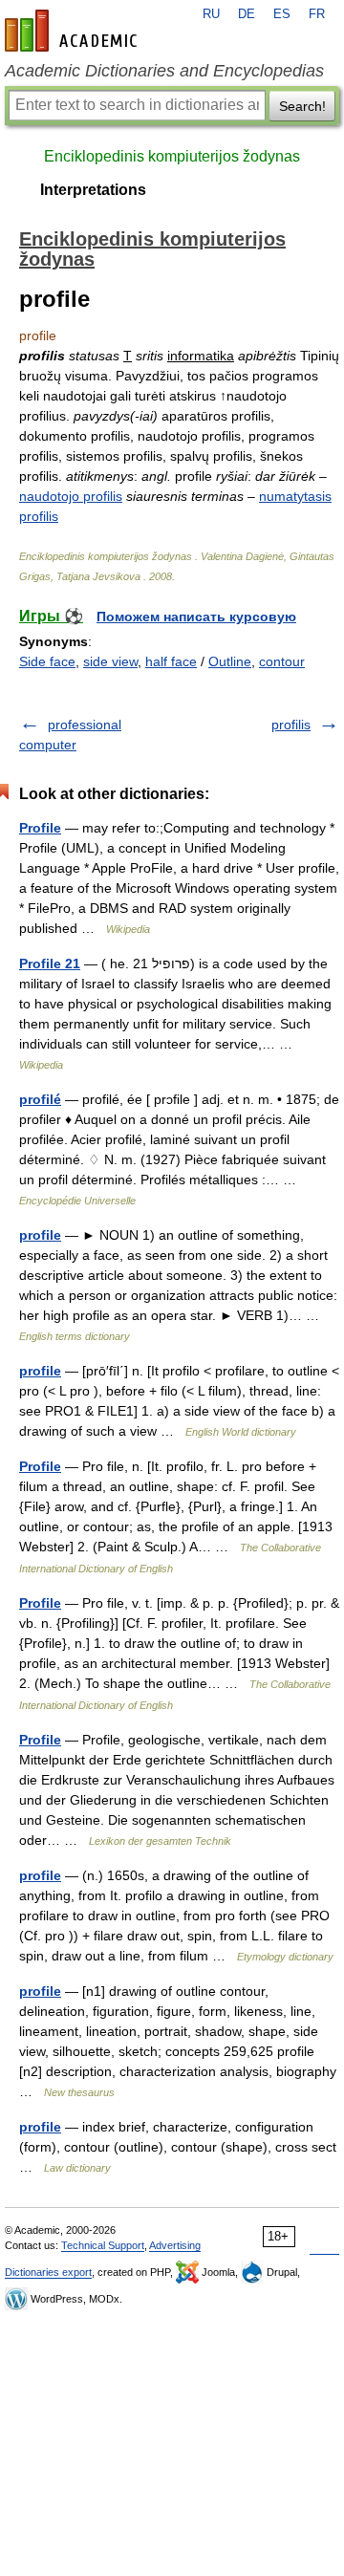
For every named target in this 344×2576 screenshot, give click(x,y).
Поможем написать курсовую (196, 617)
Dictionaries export (48, 2272)
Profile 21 (50, 963)
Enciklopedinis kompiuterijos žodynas (172, 156)
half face (171, 661)
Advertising (175, 2245)
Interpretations (93, 190)
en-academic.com (74, 31)
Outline (230, 661)
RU (211, 14)
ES (282, 14)
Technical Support (103, 2245)
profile (40, 1235)
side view (110, 661)
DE (247, 14)
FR (317, 14)
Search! (302, 106)
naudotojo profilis (71, 496)
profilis (291, 725)
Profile (40, 828)
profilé (40, 1099)
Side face (47, 661)
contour (282, 661)
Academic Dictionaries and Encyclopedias (164, 71)
